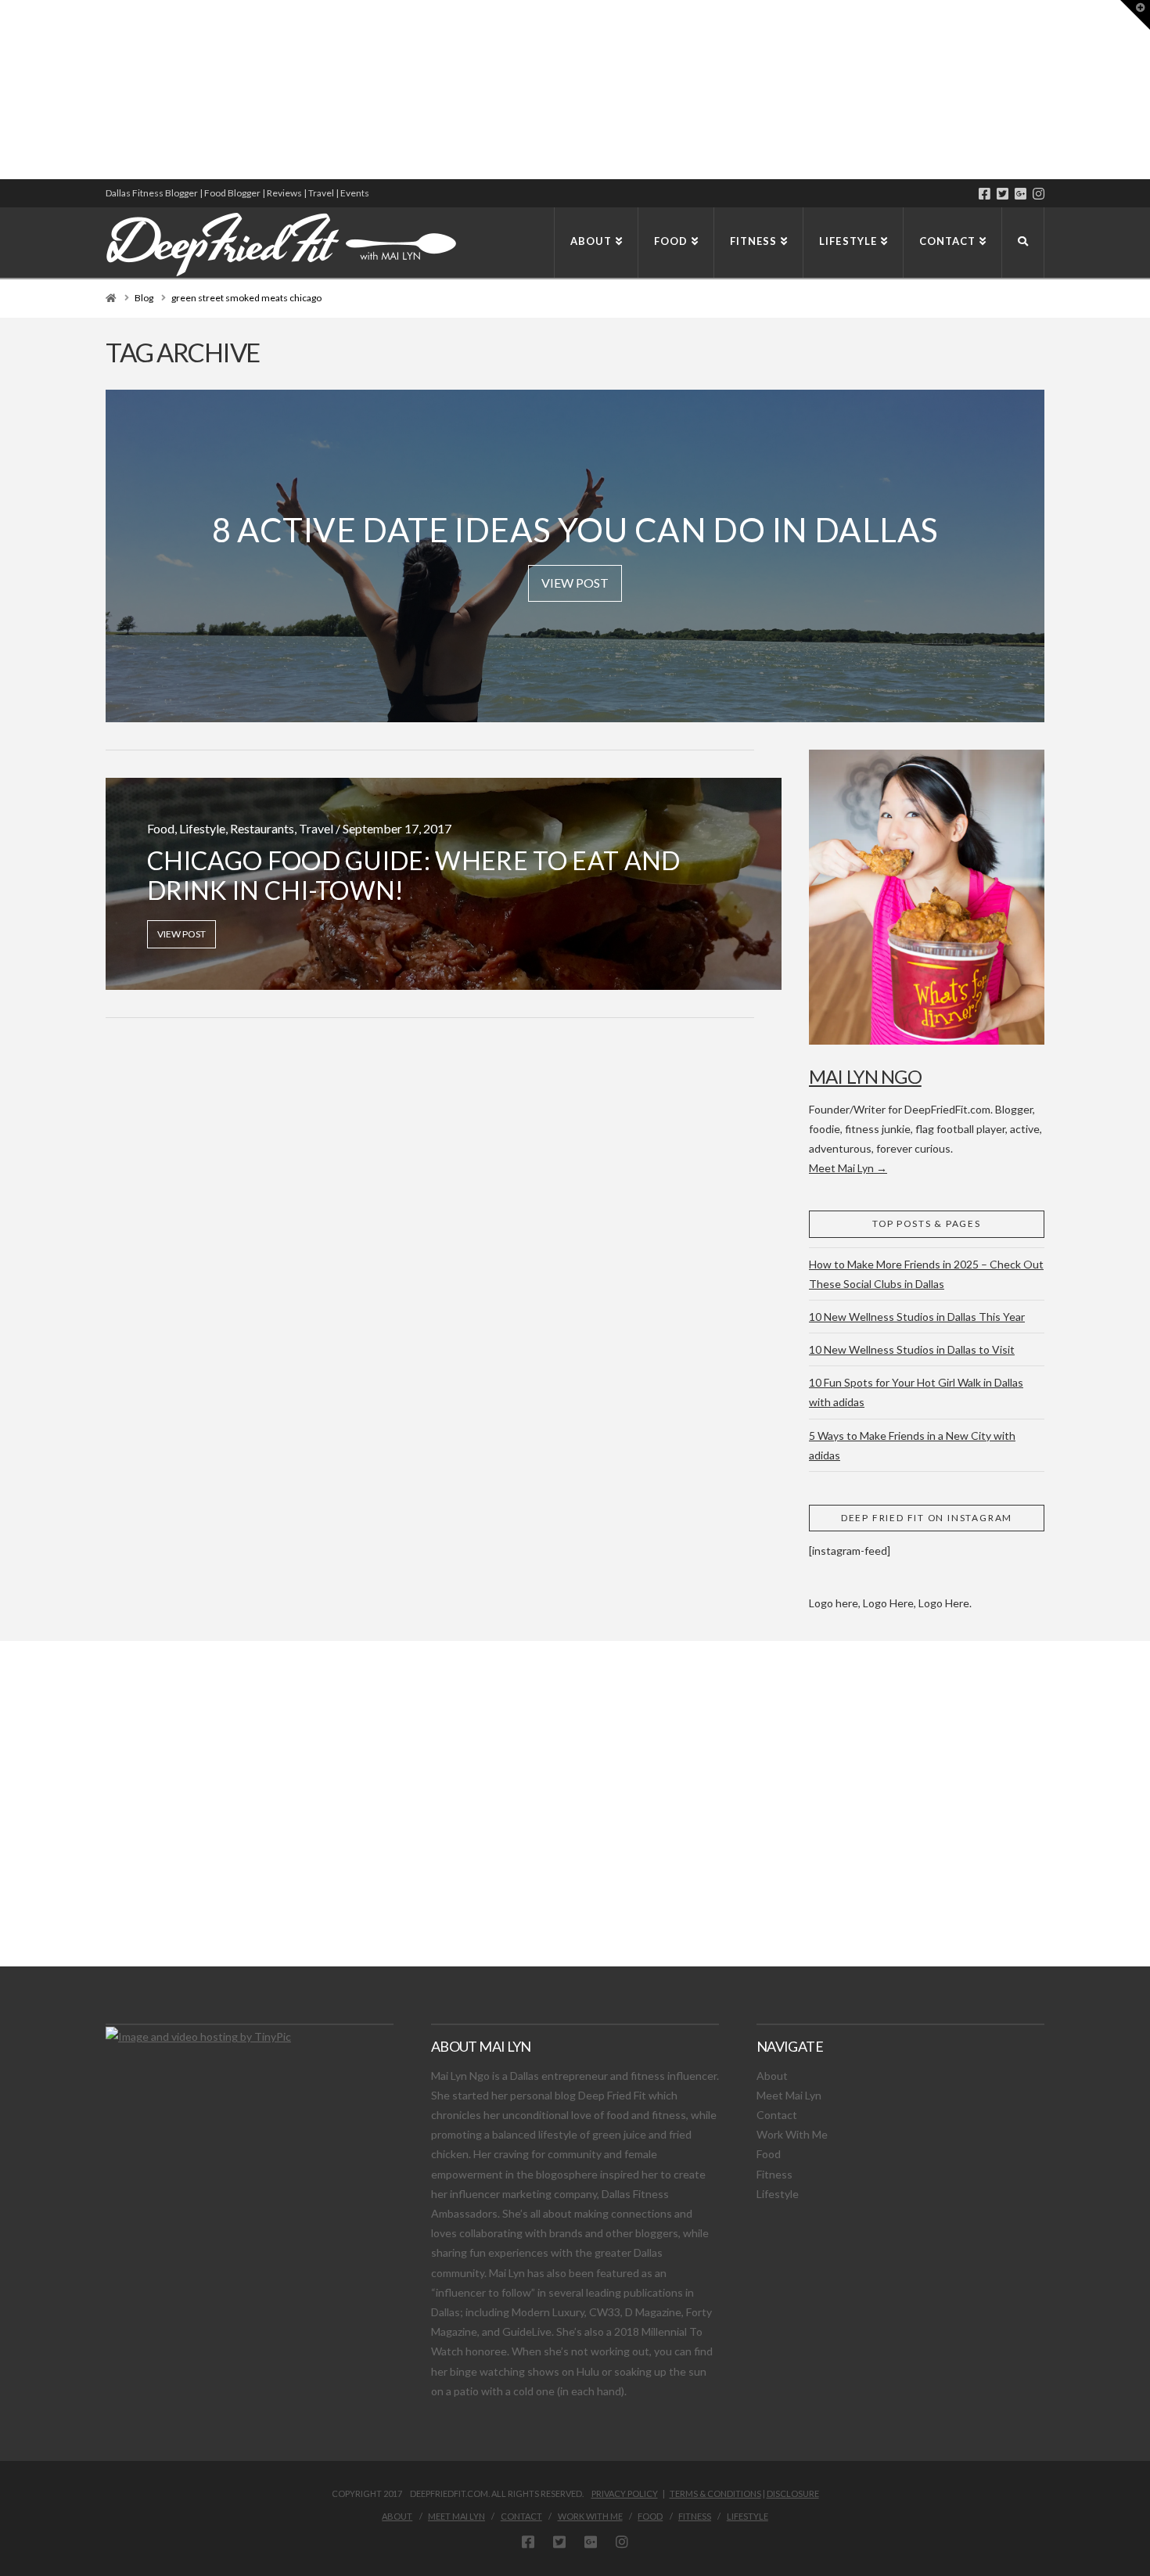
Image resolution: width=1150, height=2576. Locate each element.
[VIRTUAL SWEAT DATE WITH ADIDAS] (5, 90)
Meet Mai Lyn (789, 2095)
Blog (144, 298)
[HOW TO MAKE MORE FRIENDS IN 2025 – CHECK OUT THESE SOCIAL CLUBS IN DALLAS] (1, 90)
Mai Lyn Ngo (865, 1076)
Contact (777, 2115)
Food (769, 2154)
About (772, 2076)
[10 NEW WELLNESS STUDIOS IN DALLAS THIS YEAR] (2, 90)
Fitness (774, 2174)
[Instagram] (1039, 194)
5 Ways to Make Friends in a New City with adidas (912, 1445)
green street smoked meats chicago (246, 298)
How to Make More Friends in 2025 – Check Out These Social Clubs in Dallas (926, 1274)
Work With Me (792, 2134)
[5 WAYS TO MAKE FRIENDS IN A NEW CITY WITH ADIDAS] (4, 90)
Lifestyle (778, 2194)
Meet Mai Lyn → (848, 1168)
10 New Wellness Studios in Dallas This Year (917, 1317)
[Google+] (1021, 194)
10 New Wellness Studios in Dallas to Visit (912, 1349)
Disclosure (793, 2493)
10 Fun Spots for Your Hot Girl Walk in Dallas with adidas (916, 1392)
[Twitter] (1003, 194)
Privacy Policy (625, 2493)
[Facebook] (985, 194)
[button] (1135, 15)
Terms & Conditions (715, 2493)
